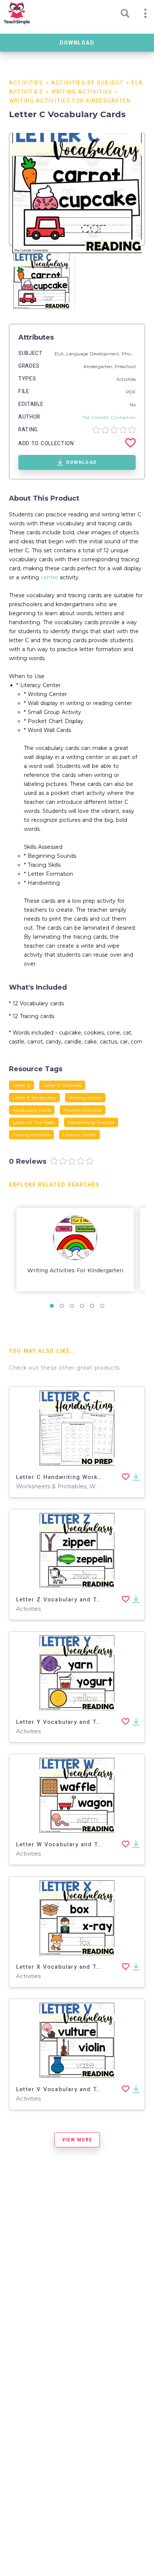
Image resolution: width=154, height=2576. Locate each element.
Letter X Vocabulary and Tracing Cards (76, 1967)
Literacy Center (79, 1135)
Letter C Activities (62, 1085)
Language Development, (94, 354)
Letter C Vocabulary (34, 1098)
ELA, (60, 354)
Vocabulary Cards (32, 1110)
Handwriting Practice (91, 1122)
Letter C (21, 1085)
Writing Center (85, 1098)
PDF (131, 392)
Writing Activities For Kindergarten (70, 101)
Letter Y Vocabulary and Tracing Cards (76, 1722)
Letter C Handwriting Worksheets (67, 1477)
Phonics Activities (83, 1110)
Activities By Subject (87, 83)
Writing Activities (82, 92)
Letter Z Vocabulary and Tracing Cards (76, 1600)
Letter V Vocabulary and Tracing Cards (76, 2089)
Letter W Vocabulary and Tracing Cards (76, 1844)
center (49, 577)
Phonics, (132, 354)
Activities (26, 83)
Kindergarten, (99, 366)
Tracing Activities (31, 1135)
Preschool (125, 366)
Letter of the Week (34, 1122)
